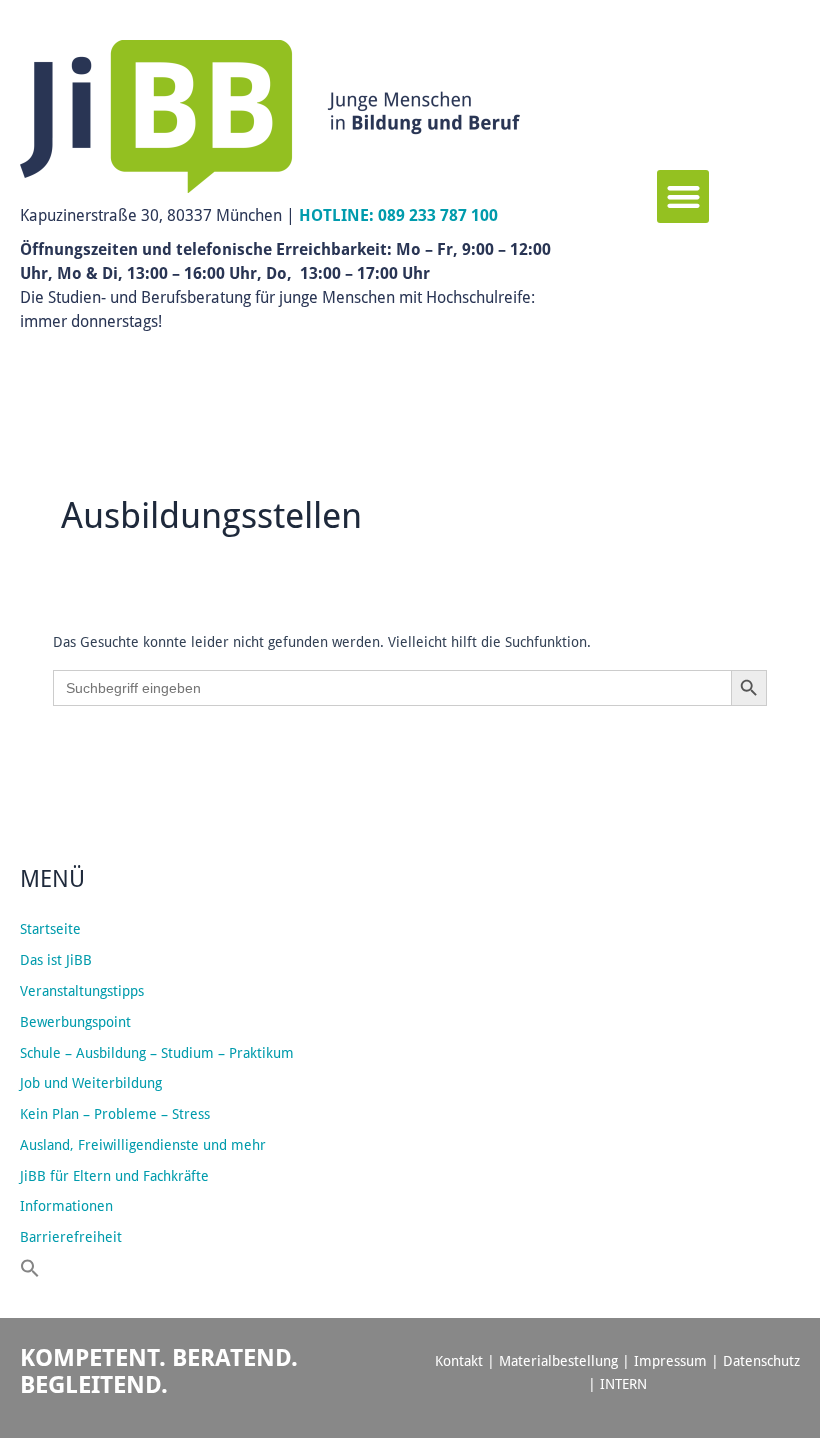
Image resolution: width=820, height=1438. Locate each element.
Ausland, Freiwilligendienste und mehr (143, 1145)
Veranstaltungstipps (82, 991)
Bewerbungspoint (75, 1022)
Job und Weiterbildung (91, 1083)
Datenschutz (761, 1361)
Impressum (670, 1361)
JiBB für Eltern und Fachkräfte (114, 1176)
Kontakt (459, 1361)
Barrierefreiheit (71, 1237)
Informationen (66, 1206)
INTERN (623, 1384)
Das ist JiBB (56, 960)
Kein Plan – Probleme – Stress (115, 1114)
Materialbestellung (558, 1361)
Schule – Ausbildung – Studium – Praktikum (157, 1053)
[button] (683, 196)
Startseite (50, 929)
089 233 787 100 (438, 215)
